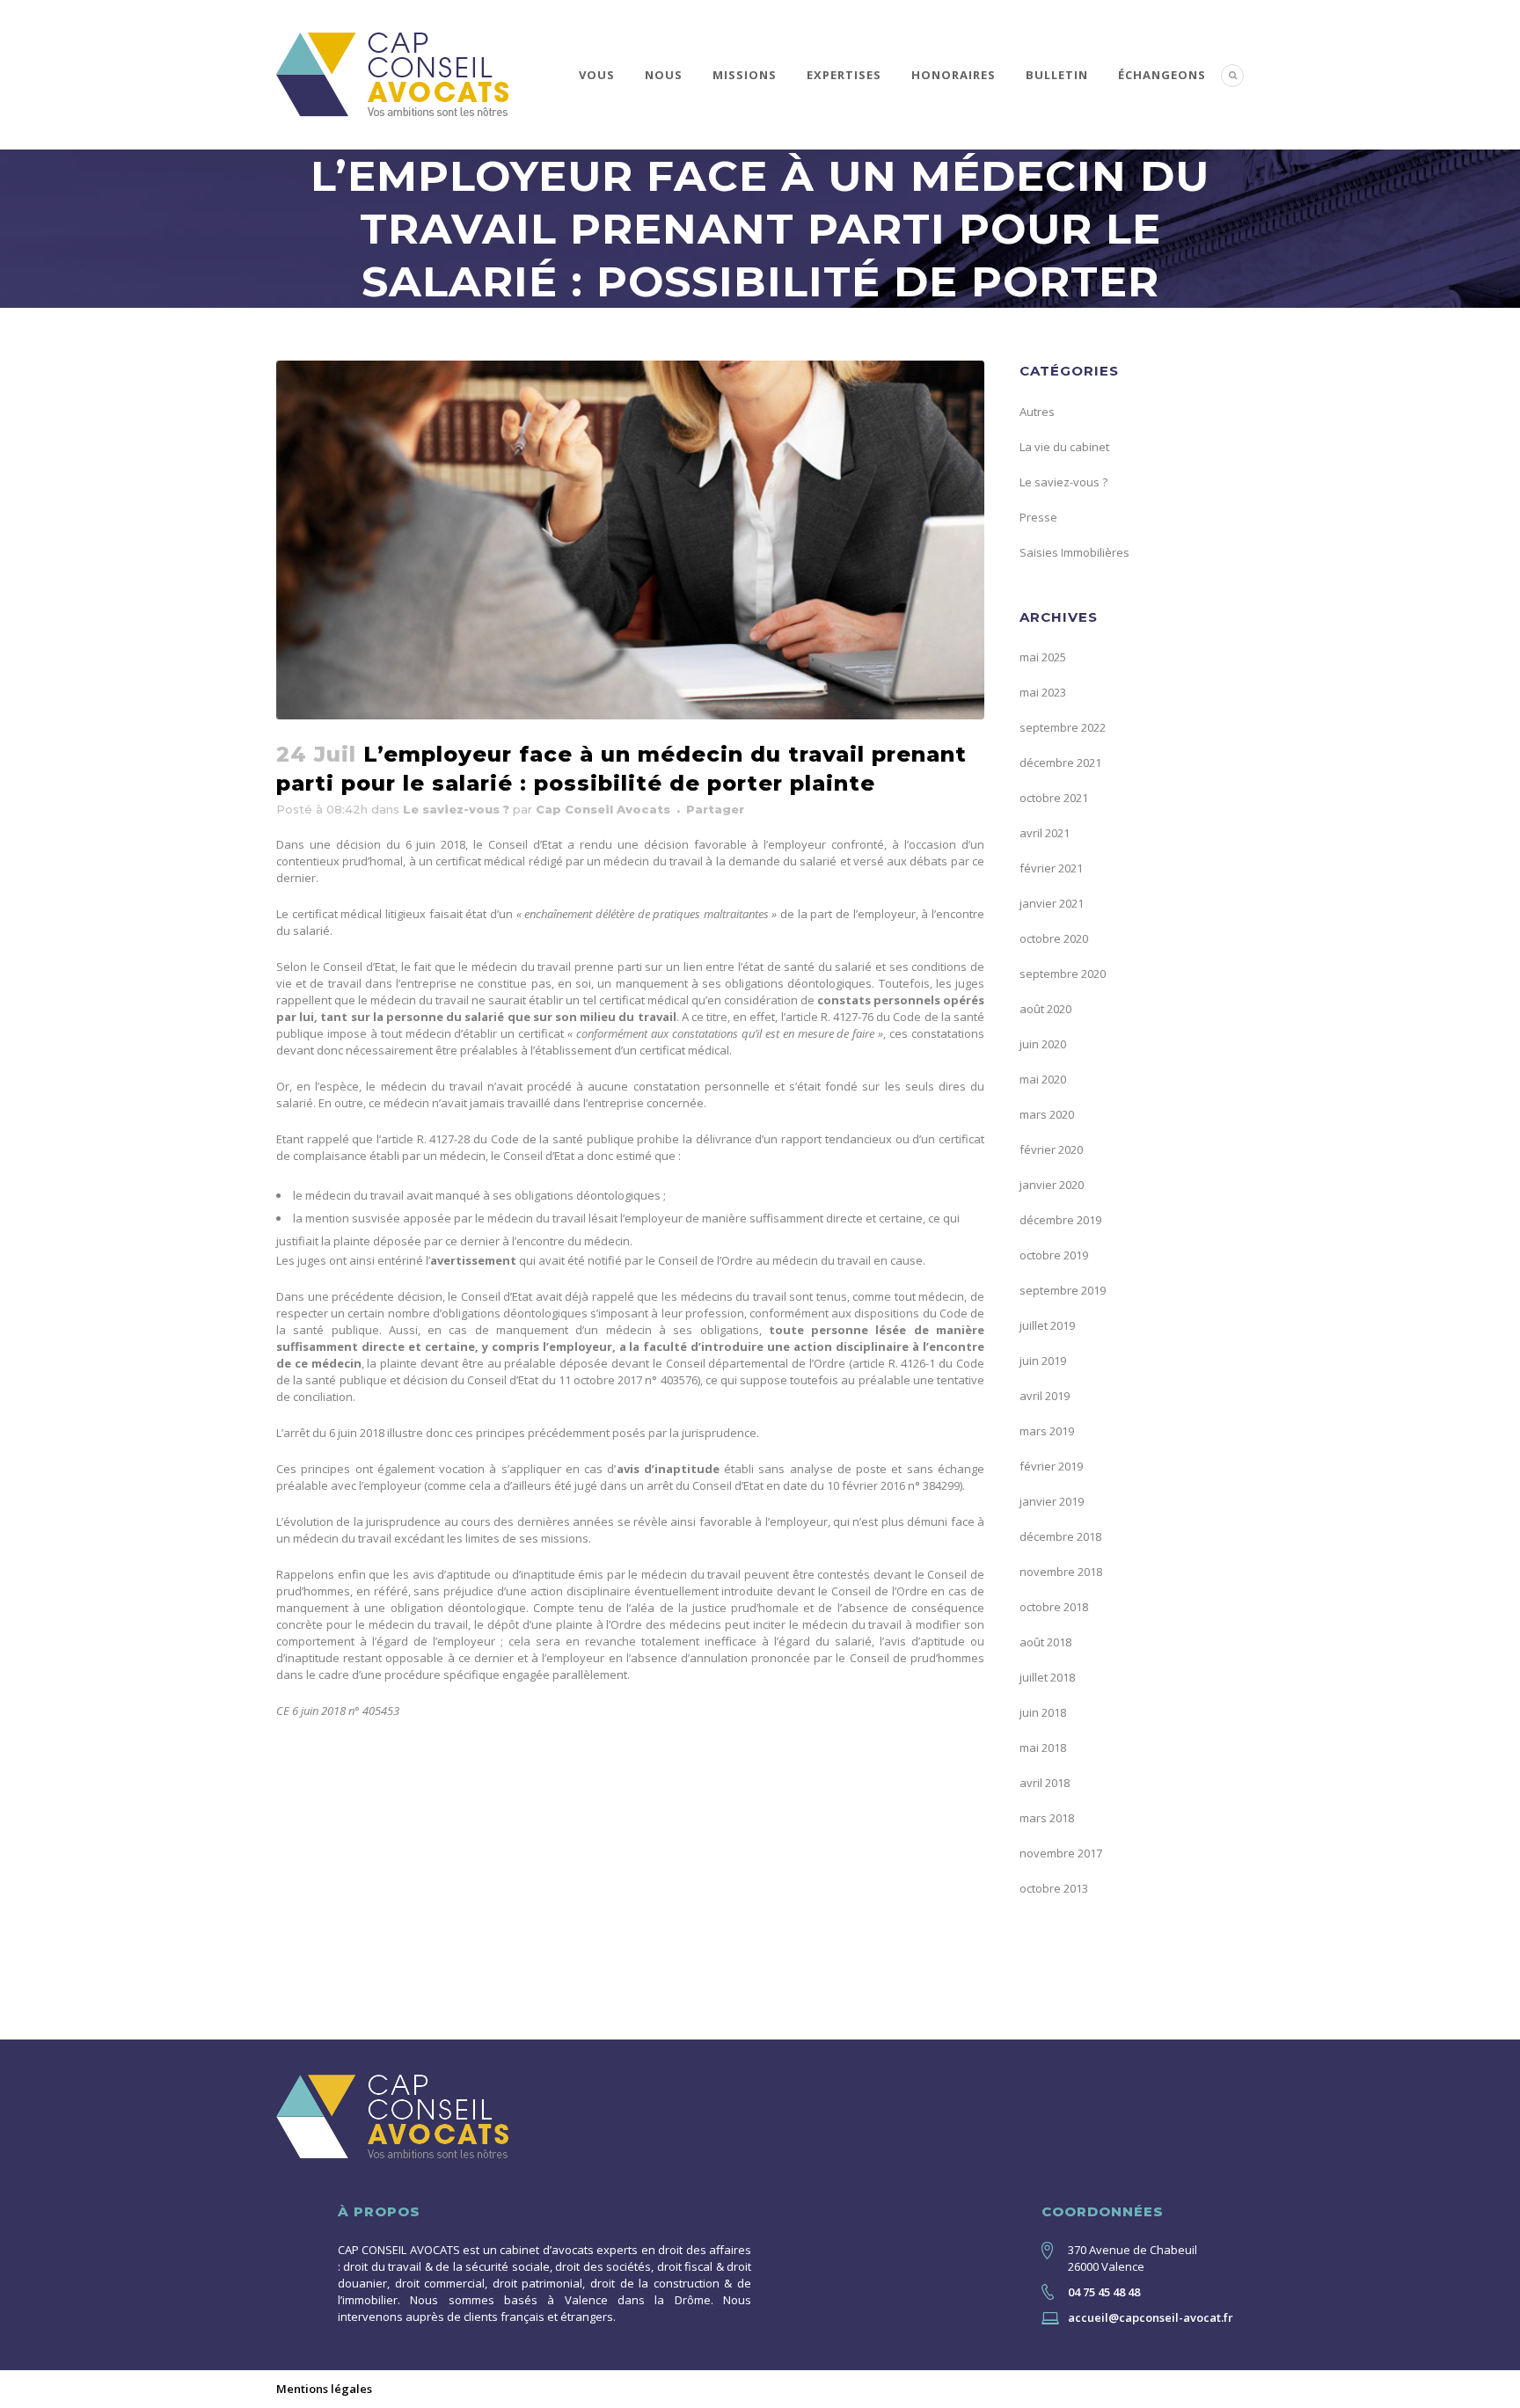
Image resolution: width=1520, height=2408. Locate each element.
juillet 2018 (1047, 1677)
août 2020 (1045, 1009)
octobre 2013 (1054, 1888)
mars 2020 (1047, 1114)
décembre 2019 (1060, 1220)
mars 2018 (1047, 1818)
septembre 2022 (1063, 727)
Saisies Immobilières (1074, 552)
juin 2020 (1043, 1044)
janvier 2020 (1052, 1185)
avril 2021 (1045, 833)
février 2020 (1051, 1149)
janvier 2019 (1052, 1501)
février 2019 (1051, 1466)
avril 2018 (1045, 1783)
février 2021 (1051, 868)
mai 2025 (1043, 657)
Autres (1037, 412)
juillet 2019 (1047, 1325)
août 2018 (1045, 1642)
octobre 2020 (1054, 938)
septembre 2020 (1063, 974)
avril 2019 (1045, 1396)
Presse (1038, 517)
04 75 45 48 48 (1104, 2292)
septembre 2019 (1063, 1290)
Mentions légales (324, 2389)
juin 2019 (1043, 1361)
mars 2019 (1047, 1431)
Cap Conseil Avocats (603, 809)
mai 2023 (1043, 692)
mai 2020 (1043, 1079)
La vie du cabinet (1064, 447)
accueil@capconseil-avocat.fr (1151, 2317)
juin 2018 (1043, 1712)
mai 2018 (1043, 1748)
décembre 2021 (1060, 763)
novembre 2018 (1061, 1572)
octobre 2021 (1054, 798)
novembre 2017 (1061, 1853)
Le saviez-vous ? (456, 809)
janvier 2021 (1052, 903)
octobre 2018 (1054, 1607)
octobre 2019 (1054, 1255)
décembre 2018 (1060, 1536)
